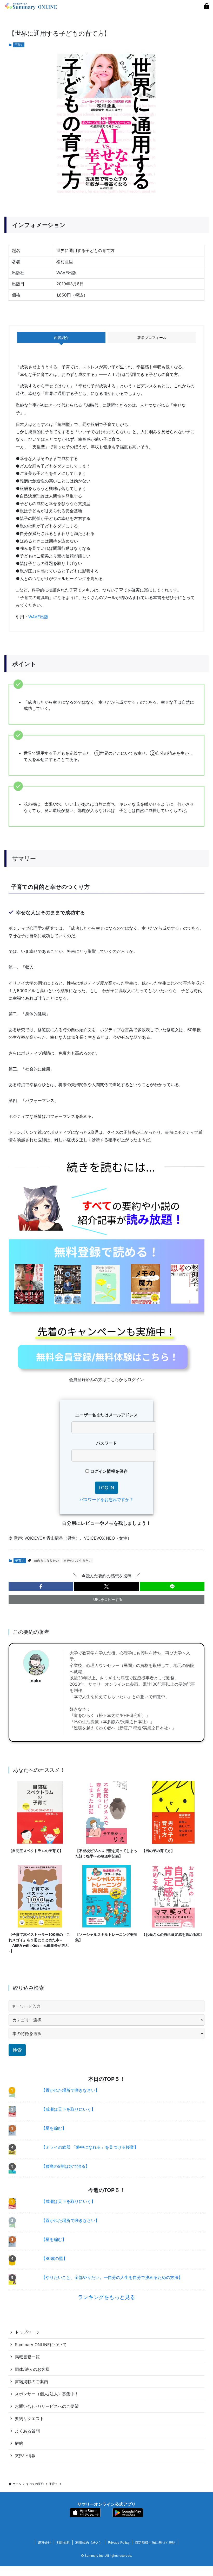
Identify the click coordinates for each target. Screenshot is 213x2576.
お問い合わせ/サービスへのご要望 (47, 2406)
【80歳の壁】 (54, 2258)
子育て (19, 45)
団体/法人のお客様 (32, 2369)
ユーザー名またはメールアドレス (106, 1415)
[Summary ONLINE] (31, 6)
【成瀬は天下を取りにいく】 (68, 2109)
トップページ (27, 2332)
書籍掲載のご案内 (31, 2382)
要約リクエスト (29, 2418)
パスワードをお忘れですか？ (106, 1500)
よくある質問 (27, 2431)
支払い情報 (25, 2455)
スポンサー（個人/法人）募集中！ (47, 2394)
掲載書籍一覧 (27, 2357)
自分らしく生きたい (78, 1561)
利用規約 (63, 2542)
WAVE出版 (38, 617)
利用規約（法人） (89, 2542)
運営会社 (44, 2542)
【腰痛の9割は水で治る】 (65, 2166)
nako (36, 1681)
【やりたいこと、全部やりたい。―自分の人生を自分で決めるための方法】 (112, 2277)
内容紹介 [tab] (61, 338)
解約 (19, 2443)
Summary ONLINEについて (41, 2345)
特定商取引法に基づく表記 (155, 2542)
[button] (41, 1586)
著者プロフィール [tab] (152, 338)
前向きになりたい (46, 1561)
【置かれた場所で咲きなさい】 (70, 2090)
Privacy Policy (119, 2542)
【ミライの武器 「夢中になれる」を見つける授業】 (90, 2147)
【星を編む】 (54, 2128)
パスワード (106, 1443)
